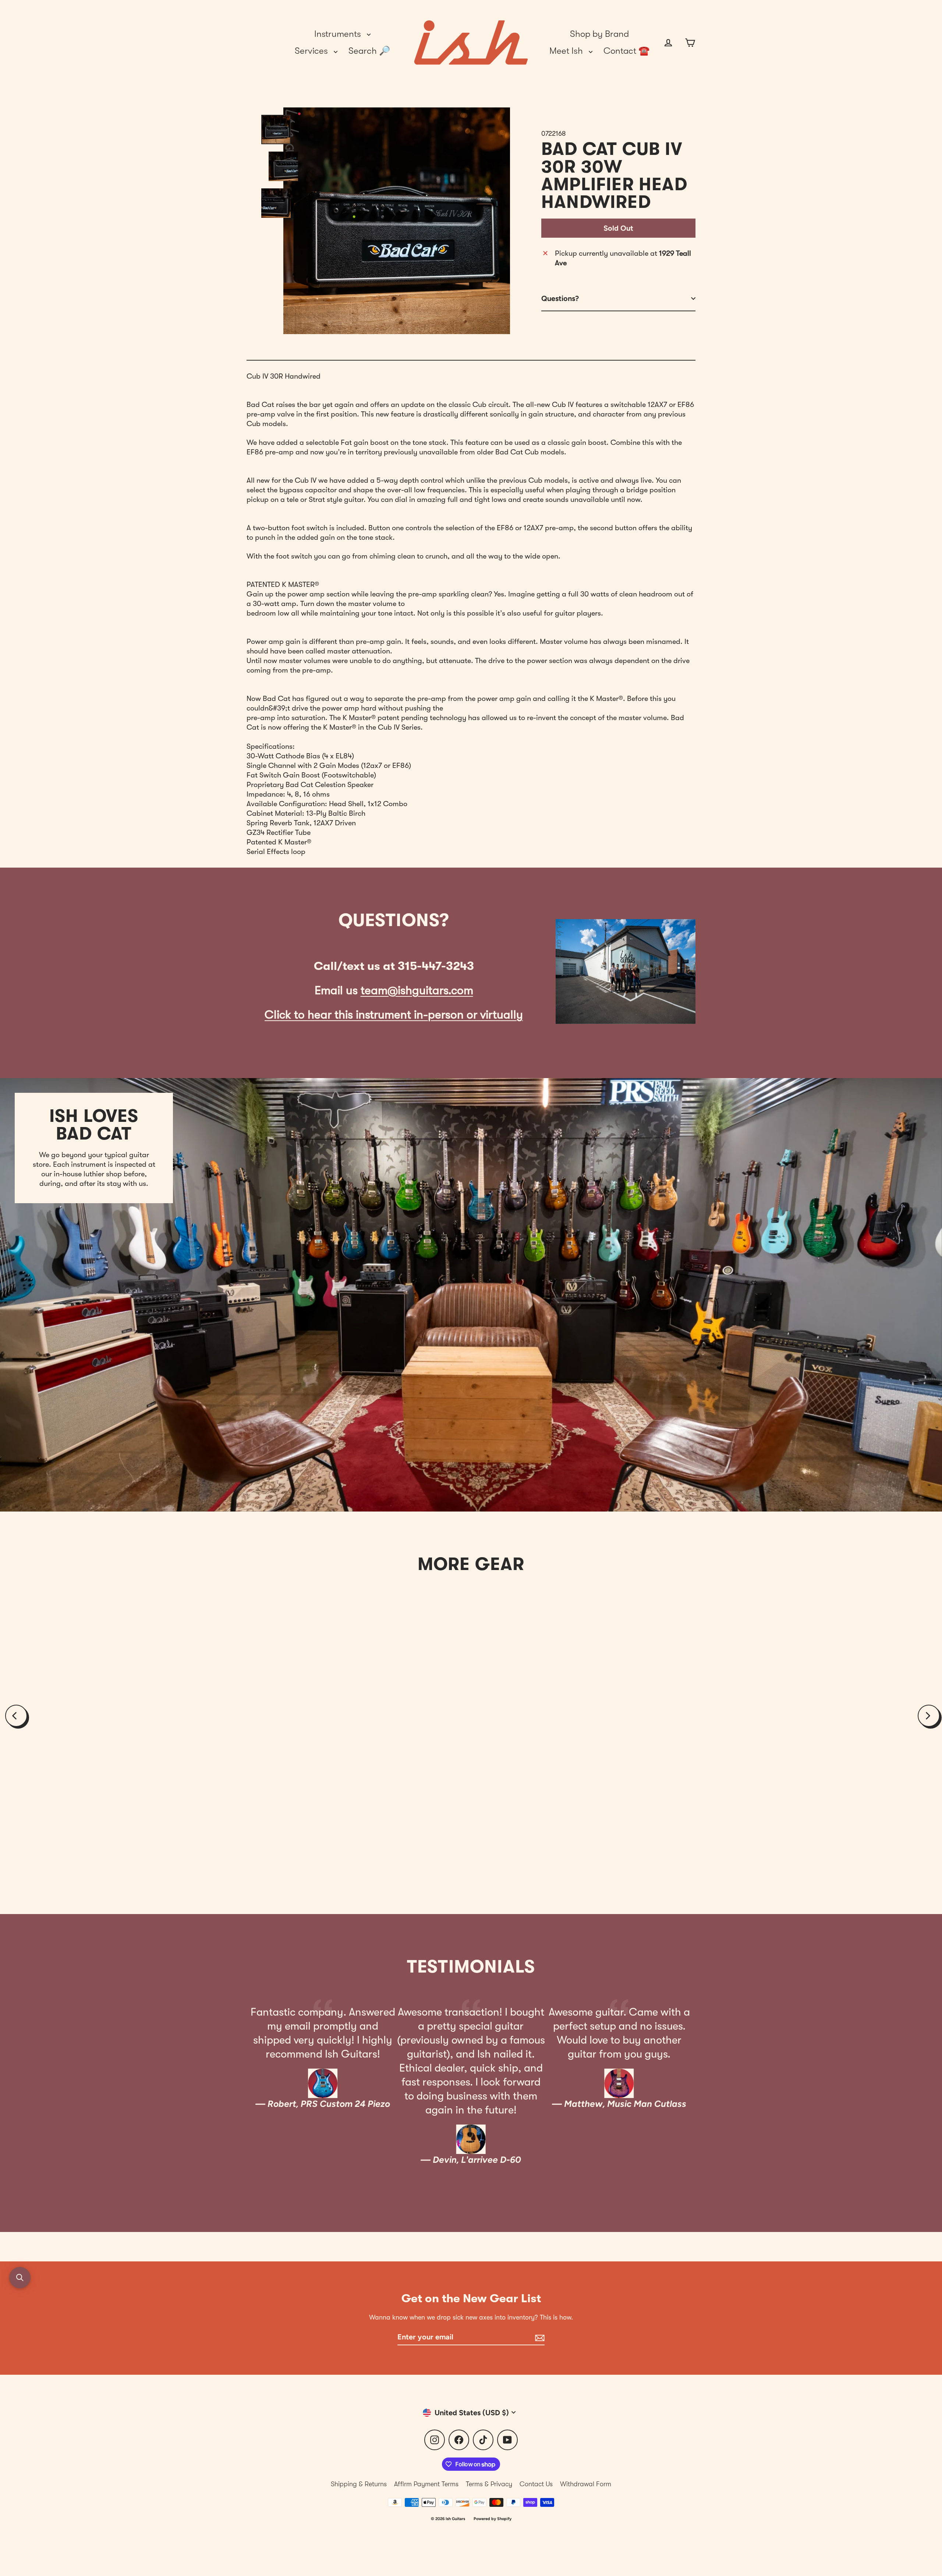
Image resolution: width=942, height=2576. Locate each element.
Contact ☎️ (626, 51)
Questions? (560, 298)
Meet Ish (567, 51)
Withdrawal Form (586, 2484)
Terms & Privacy (489, 2484)
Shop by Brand (599, 34)
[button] (20, 2278)
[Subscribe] (539, 2337)
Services (312, 51)
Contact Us (536, 2484)
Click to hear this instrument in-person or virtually (394, 1015)
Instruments (339, 34)
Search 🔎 (369, 51)
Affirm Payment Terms (426, 2484)
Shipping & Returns (359, 2484)
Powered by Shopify (493, 2519)
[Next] (929, 1716)
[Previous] (16, 1716)
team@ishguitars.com (417, 990)
